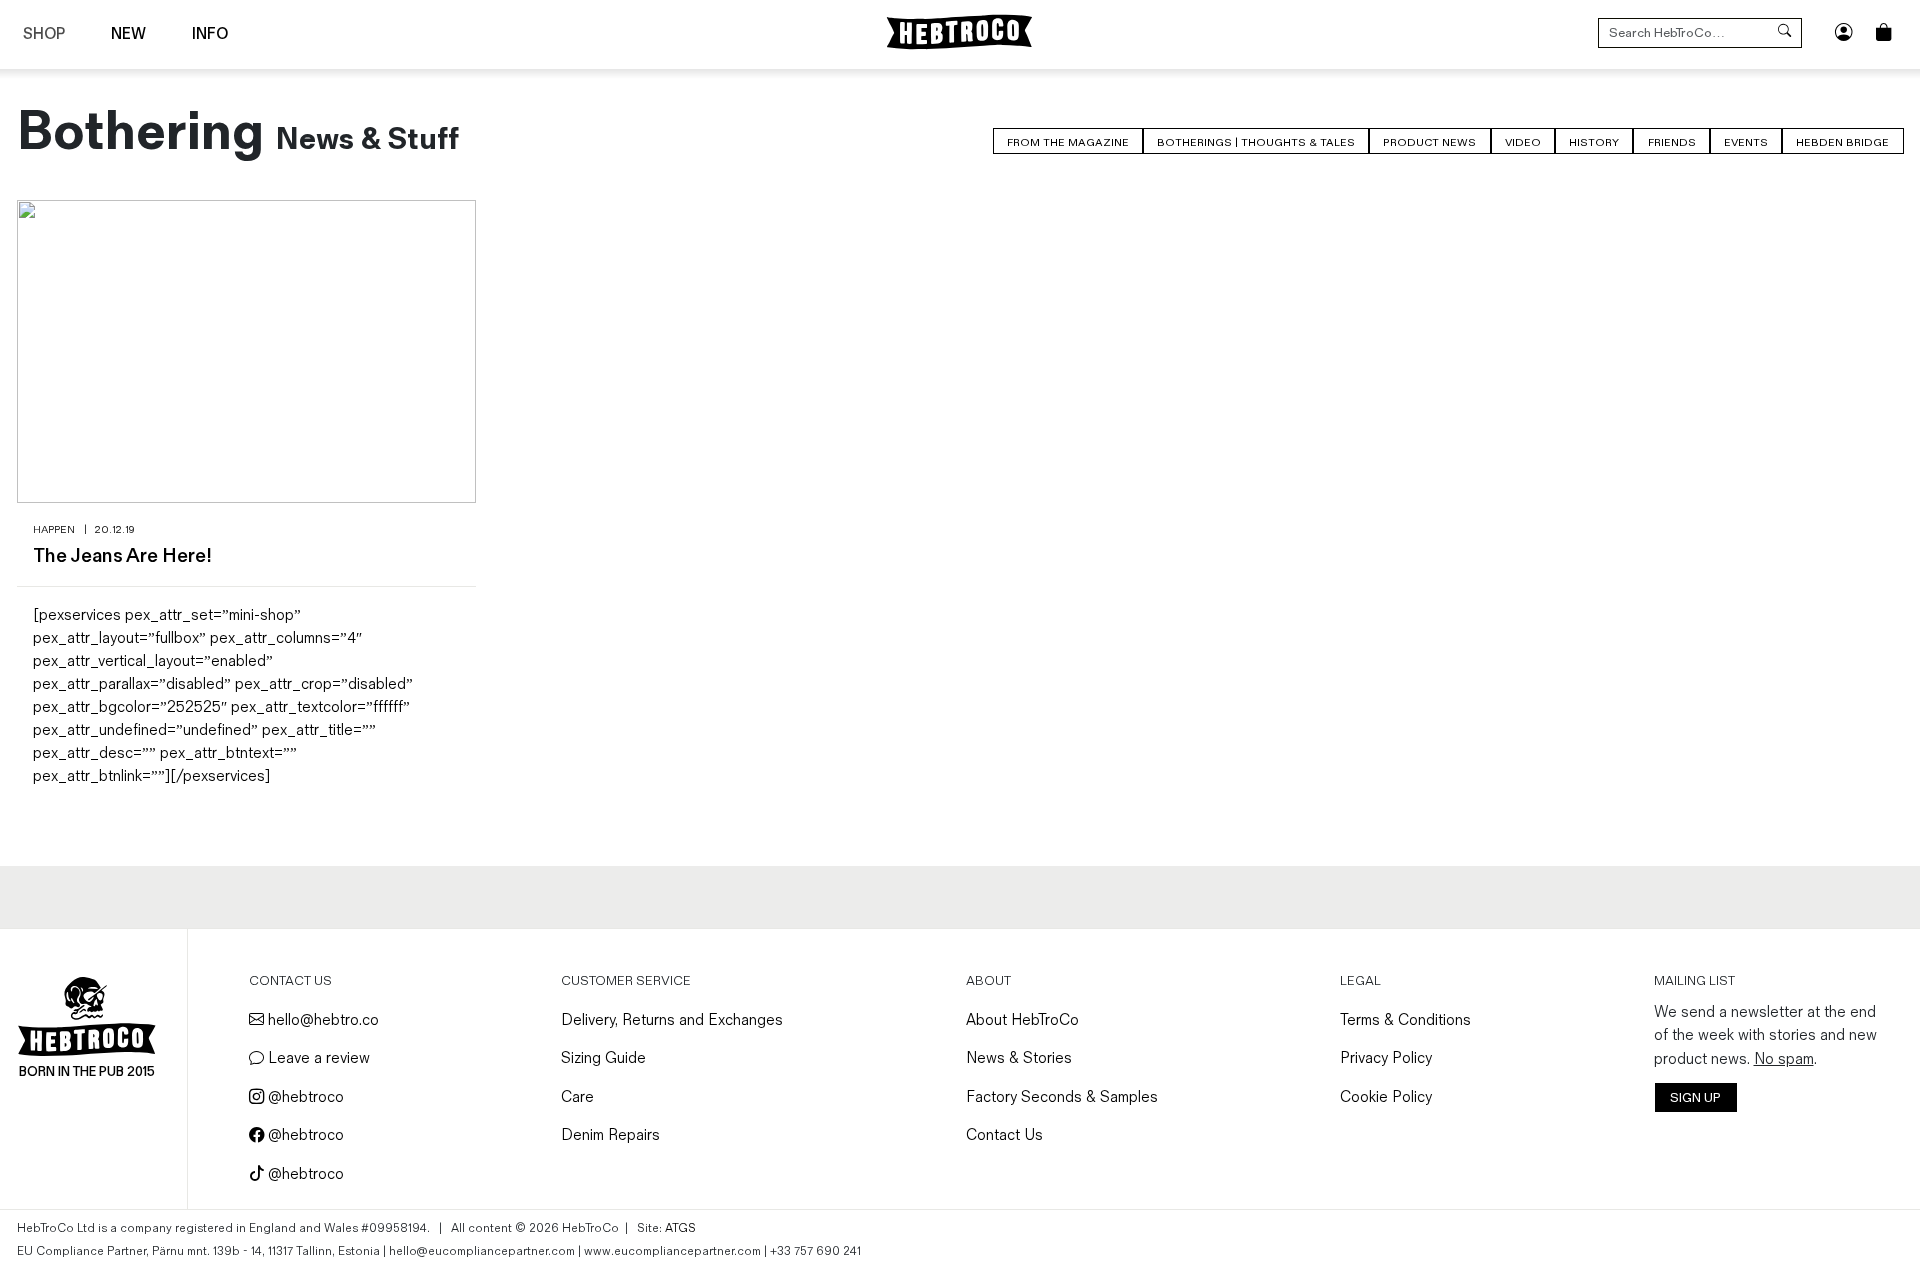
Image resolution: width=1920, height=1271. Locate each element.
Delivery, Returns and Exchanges (672, 1020)
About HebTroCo (1022, 1020)
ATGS (680, 1228)
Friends (1672, 142)
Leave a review (317, 1058)
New (128, 34)
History (1594, 142)
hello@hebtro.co (321, 1020)
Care (577, 1097)
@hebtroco (304, 1097)
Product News (1429, 142)
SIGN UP (1695, 1098)
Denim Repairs (610, 1135)
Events (1746, 142)
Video (1523, 142)
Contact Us (1004, 1135)
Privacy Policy (1386, 1058)
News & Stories (1019, 1058)
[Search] (1784, 33)
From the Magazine (1068, 142)
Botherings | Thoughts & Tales (1256, 142)
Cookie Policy (1386, 1097)
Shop (44, 34)
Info (210, 34)
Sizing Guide (603, 1058)
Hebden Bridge (1842, 142)
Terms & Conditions (1405, 1020)
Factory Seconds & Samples (1062, 1097)
